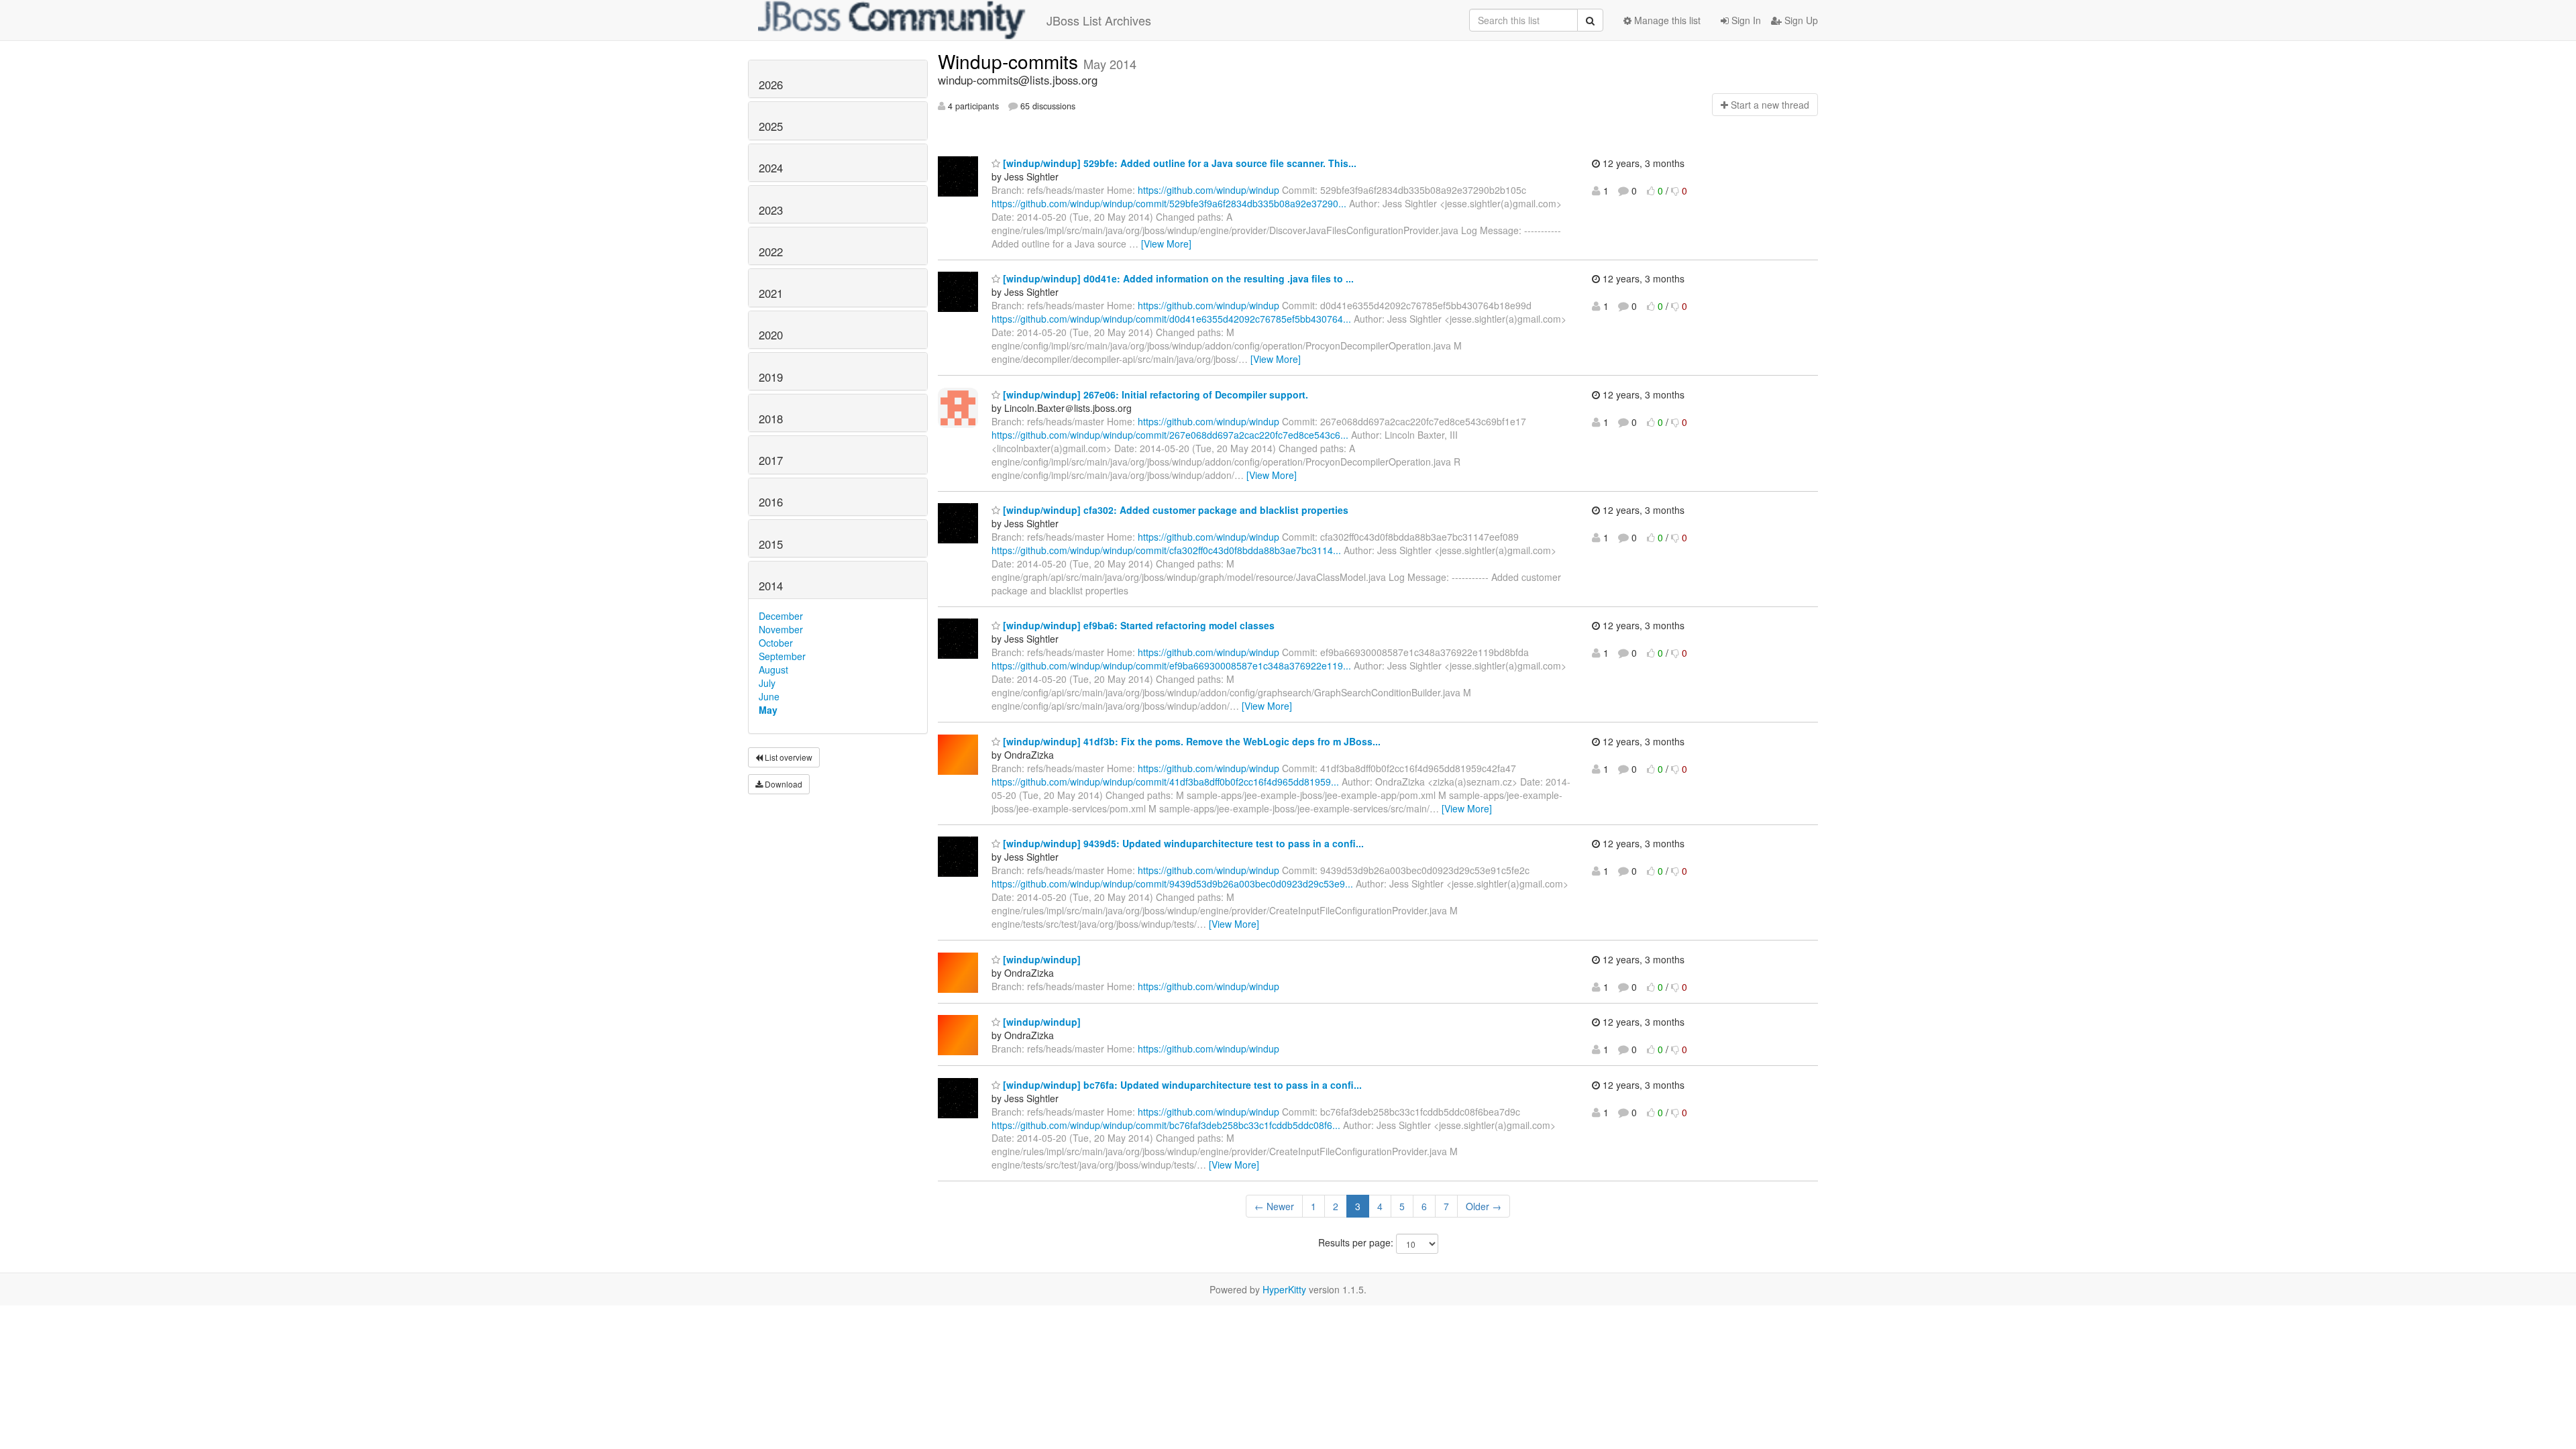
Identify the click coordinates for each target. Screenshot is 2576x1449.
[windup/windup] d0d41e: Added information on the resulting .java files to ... (1177, 278)
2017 (771, 460)
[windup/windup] (1040, 959)
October (776, 643)
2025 (771, 126)
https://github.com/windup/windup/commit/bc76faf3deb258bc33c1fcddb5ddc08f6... (1166, 1125)
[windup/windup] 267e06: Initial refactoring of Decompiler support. (1154, 394)
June (769, 696)
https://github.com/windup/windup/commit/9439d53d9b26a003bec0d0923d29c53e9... (1172, 883)
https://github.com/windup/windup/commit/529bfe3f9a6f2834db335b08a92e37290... (1169, 203)
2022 (771, 252)
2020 (771, 335)
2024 (771, 168)
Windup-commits (1011, 61)
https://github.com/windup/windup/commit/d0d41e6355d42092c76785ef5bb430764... (1171, 319)
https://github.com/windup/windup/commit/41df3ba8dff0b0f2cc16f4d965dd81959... (1165, 782)
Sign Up (1800, 20)
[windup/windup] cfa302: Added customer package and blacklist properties (1174, 510)
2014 (771, 586)
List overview (788, 757)
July (767, 683)
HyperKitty (1284, 1289)
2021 (771, 293)
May (768, 710)
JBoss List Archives (1099, 20)
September (782, 656)
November (781, 629)
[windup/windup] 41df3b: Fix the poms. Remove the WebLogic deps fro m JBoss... (1190, 741)
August (773, 669)
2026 (771, 85)
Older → (1484, 1206)
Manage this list (1666, 20)
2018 (771, 419)
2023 (771, 210)
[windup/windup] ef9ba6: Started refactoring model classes (1137, 625)
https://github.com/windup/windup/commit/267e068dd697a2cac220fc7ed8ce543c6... (1170, 435)
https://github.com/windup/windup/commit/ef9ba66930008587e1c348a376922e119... (1171, 665)
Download (783, 784)
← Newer (1274, 1206)
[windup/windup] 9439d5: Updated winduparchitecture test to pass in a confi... (1182, 843)
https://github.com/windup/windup (1209, 190)
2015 (771, 544)
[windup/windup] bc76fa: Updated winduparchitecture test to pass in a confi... (1181, 1085)
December (781, 616)
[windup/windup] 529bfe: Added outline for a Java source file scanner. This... (1178, 163)
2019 (771, 377)
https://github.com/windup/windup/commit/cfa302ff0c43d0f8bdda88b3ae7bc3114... (1166, 550)
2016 (771, 502)
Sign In (1745, 20)
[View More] (1166, 244)
